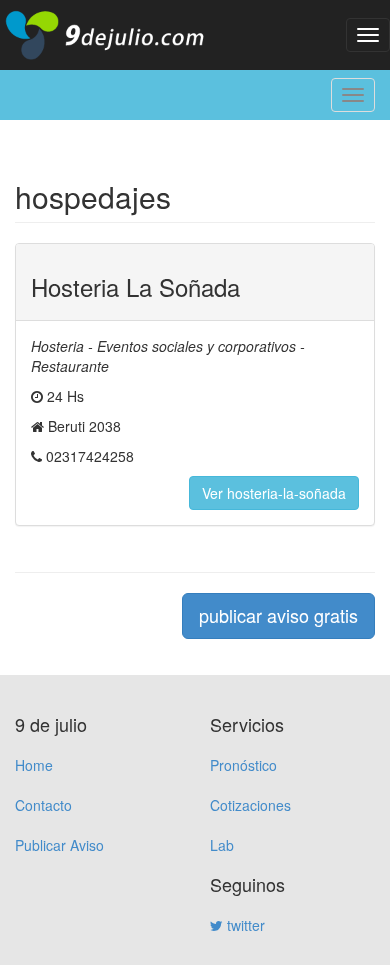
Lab (222, 845)
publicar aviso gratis (278, 615)
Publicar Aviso (59, 845)
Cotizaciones (250, 805)
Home (34, 765)
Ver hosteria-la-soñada (274, 493)
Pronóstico (243, 765)
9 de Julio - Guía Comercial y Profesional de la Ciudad (120, 35)
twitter (244, 925)
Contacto (43, 805)
